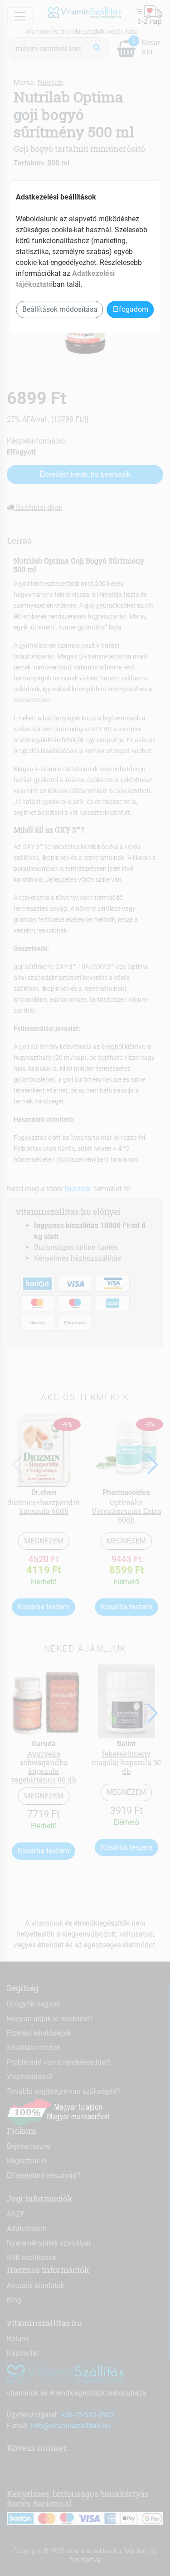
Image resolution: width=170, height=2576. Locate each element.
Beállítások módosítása (60, 309)
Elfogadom (131, 309)
